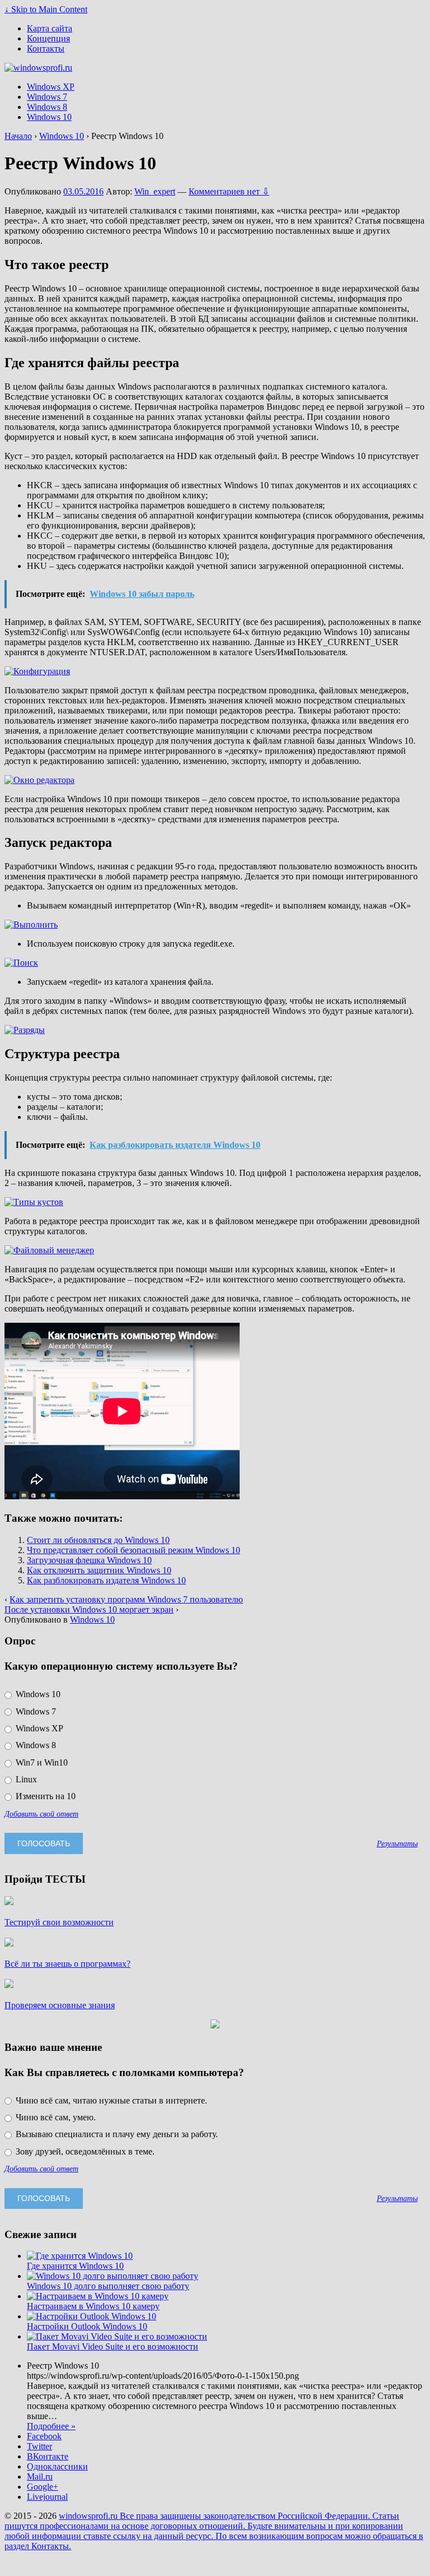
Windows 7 (47, 97)
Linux (25, 1779)
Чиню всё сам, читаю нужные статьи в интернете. (110, 2100)
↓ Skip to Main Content (46, 9)
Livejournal (47, 2497)
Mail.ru (40, 2477)
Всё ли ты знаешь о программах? (67, 1964)
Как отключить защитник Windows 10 (99, 1570)
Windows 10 (49, 117)
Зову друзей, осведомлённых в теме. (84, 2151)
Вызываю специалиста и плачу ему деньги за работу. (116, 2134)
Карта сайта (50, 28)
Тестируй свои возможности (59, 1922)
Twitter (39, 2446)
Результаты (397, 1843)
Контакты (46, 48)
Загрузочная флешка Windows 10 (89, 1560)
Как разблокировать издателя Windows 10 (106, 1580)
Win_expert (155, 191)
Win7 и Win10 (41, 1762)
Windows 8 (47, 107)
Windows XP (51, 87)
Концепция (48, 38)
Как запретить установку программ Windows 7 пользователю (126, 1599)
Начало (18, 136)
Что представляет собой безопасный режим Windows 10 (134, 1550)
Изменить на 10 (45, 1796)
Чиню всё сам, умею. (55, 2117)
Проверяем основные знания (60, 2005)
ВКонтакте (48, 2456)
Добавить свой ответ (41, 1814)
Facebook (44, 2436)
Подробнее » (51, 2426)
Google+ (43, 2487)
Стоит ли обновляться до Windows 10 (98, 1540)
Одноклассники (57, 2466)
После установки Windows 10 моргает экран (89, 1609)
